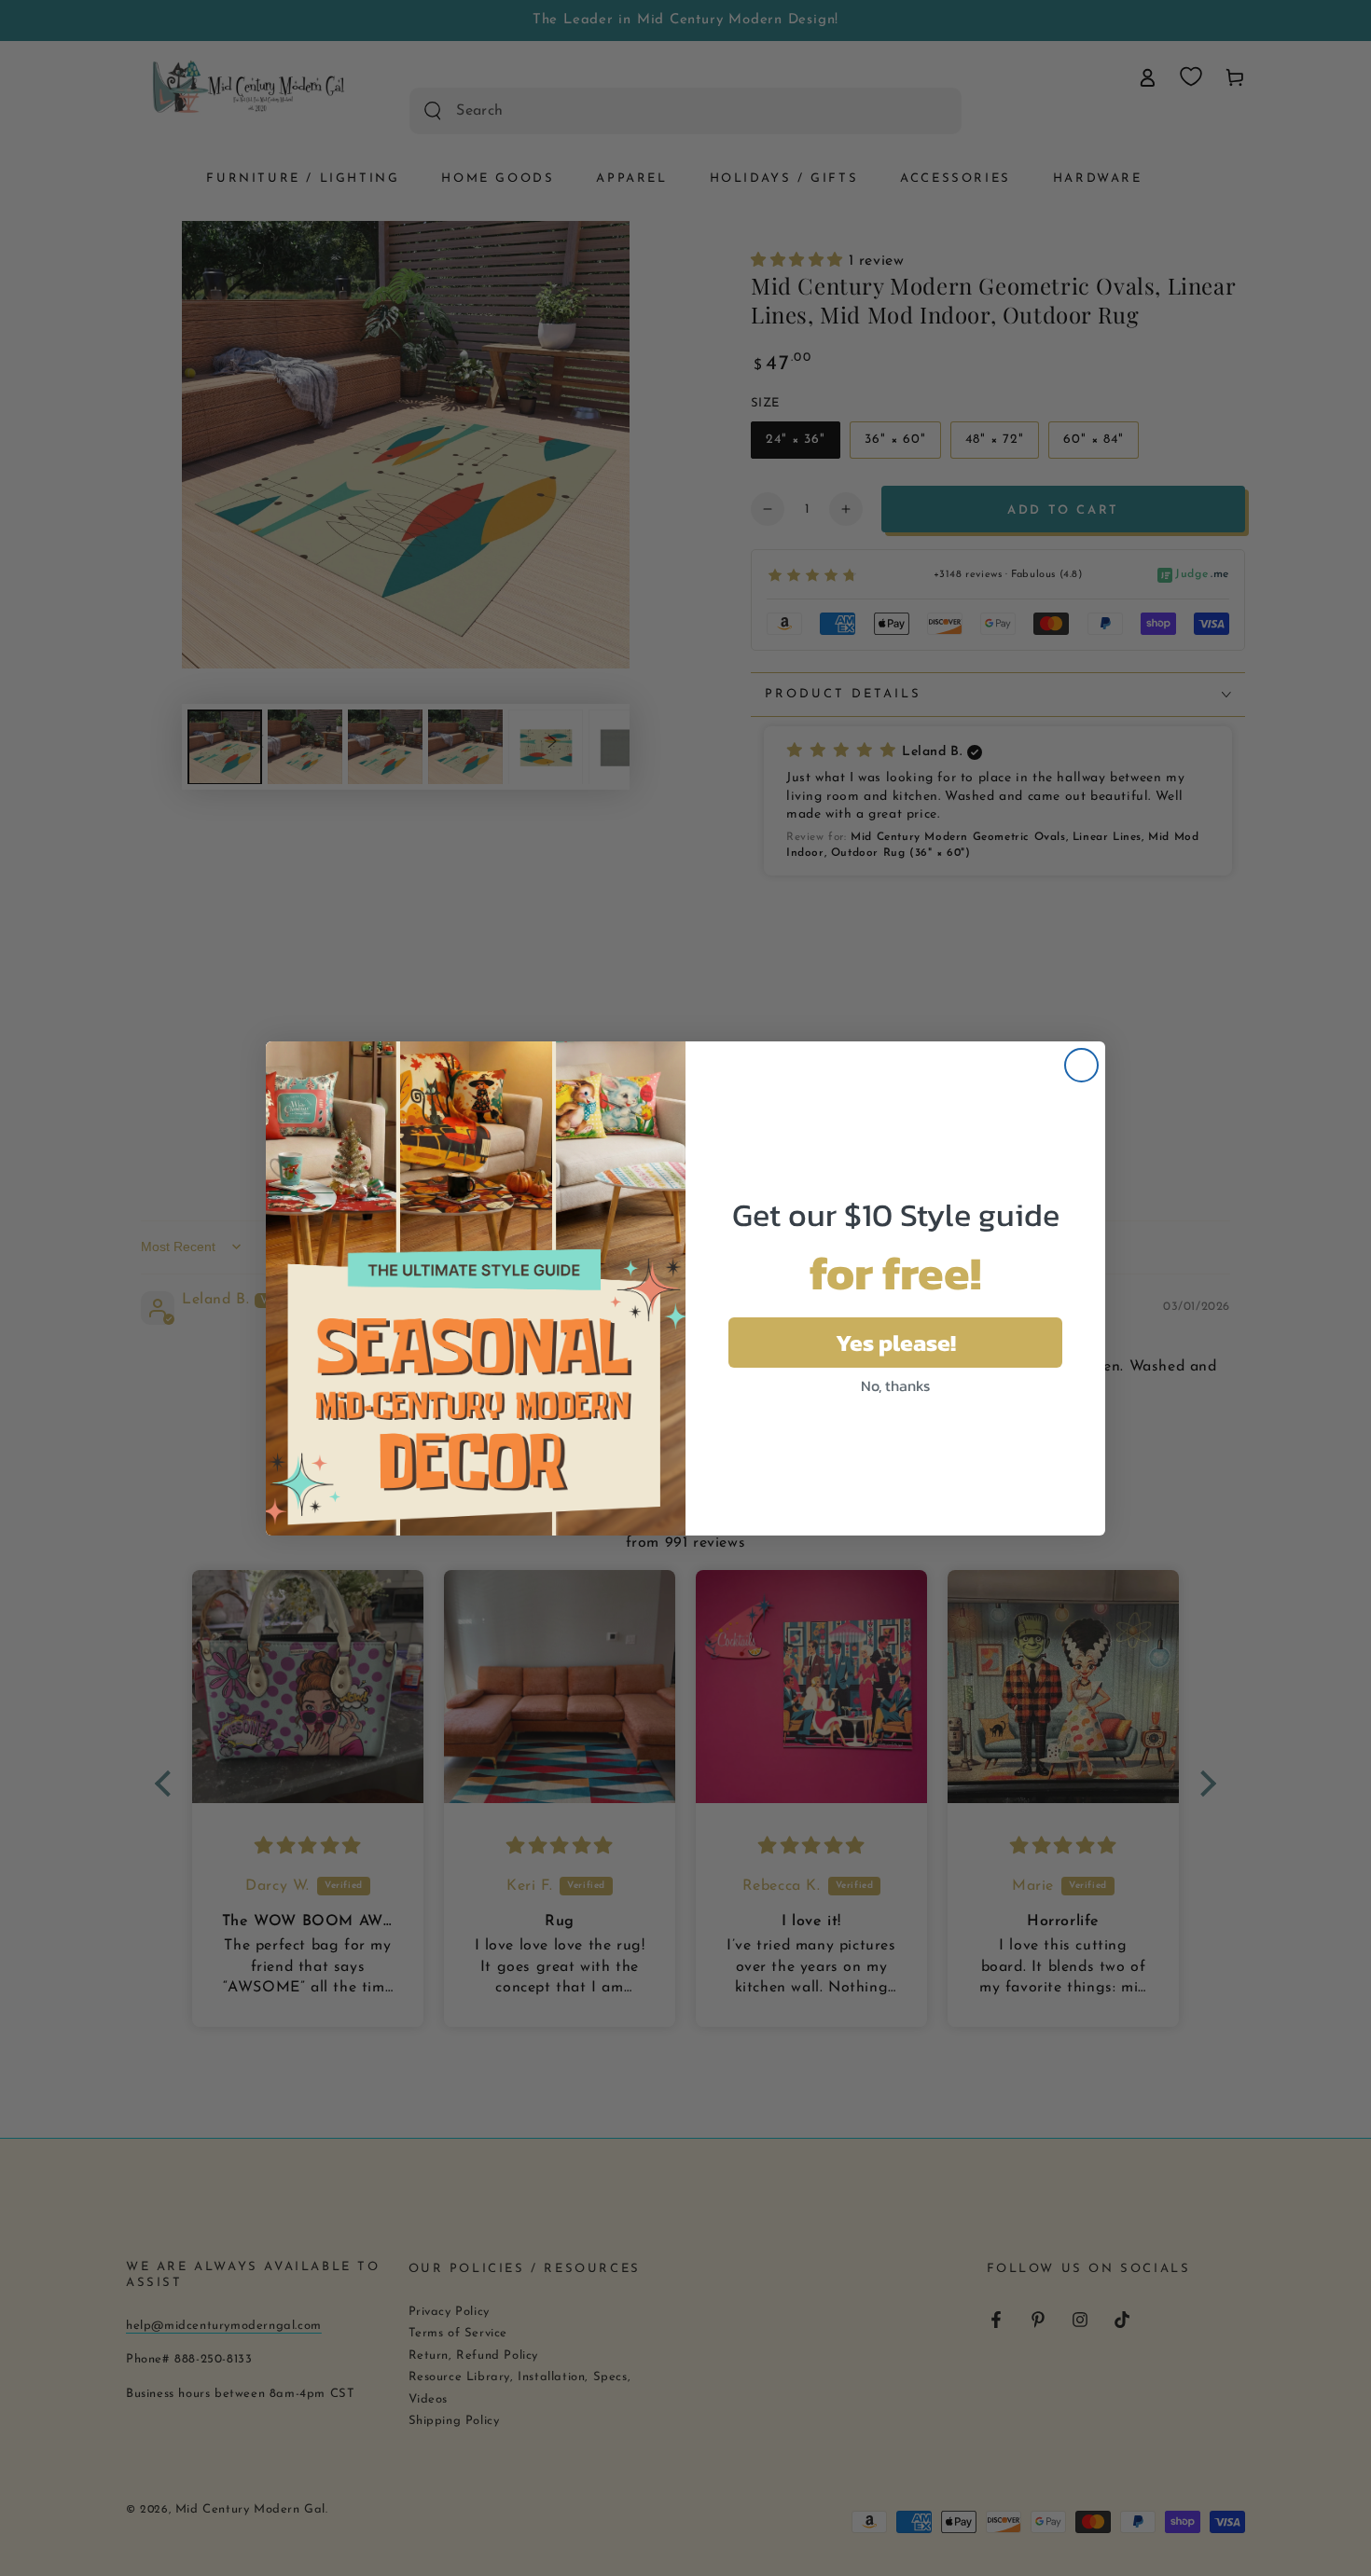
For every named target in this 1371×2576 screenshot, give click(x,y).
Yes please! (896, 1343)
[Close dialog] (1081, 1065)
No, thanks (895, 1385)
